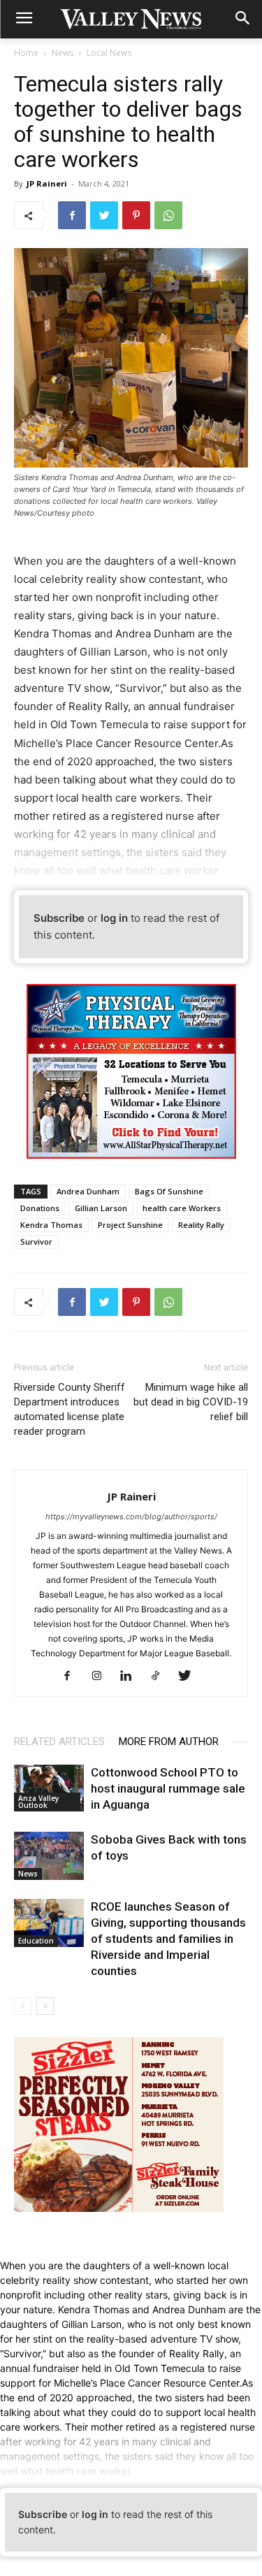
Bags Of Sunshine (169, 1191)
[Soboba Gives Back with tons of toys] (49, 1856)
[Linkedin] (131, 1677)
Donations (40, 1208)
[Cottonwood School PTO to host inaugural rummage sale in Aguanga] (49, 1788)
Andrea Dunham (88, 1191)
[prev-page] (23, 2006)
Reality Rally (201, 1225)
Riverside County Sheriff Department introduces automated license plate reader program (70, 1409)
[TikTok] (160, 1677)
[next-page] (45, 2006)
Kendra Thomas (51, 1225)
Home (26, 53)
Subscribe (59, 918)
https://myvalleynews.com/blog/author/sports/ (131, 1517)
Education (36, 1941)
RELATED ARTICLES (59, 1742)
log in (114, 918)
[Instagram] (102, 1677)
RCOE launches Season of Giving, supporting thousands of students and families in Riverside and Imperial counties (168, 1939)
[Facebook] (72, 215)
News (63, 53)
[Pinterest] (136, 215)
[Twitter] (104, 215)
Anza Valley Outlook (38, 1802)
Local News (109, 53)
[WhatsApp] (168, 215)
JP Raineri (47, 183)
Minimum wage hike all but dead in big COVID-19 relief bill (191, 1402)
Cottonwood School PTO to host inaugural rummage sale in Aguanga (168, 1788)
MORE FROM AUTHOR (169, 1742)
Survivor (36, 1242)
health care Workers (182, 1208)
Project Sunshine (130, 1225)
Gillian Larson (101, 1208)
